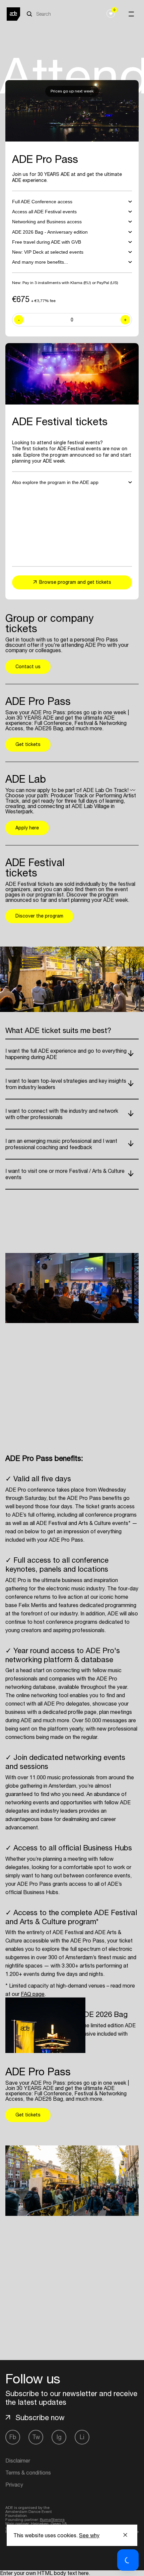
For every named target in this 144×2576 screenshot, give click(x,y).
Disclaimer (18, 2461)
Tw (36, 2437)
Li (82, 2437)
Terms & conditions (28, 2473)
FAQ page (33, 1994)
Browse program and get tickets (75, 582)
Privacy (14, 2485)
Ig (59, 2437)
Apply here (27, 828)
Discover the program (39, 916)
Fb (13, 2437)
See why (89, 2535)
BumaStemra (52, 2520)
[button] (128, 2560)
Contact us (28, 667)
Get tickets (28, 744)
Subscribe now (40, 2417)
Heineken (40, 2524)
